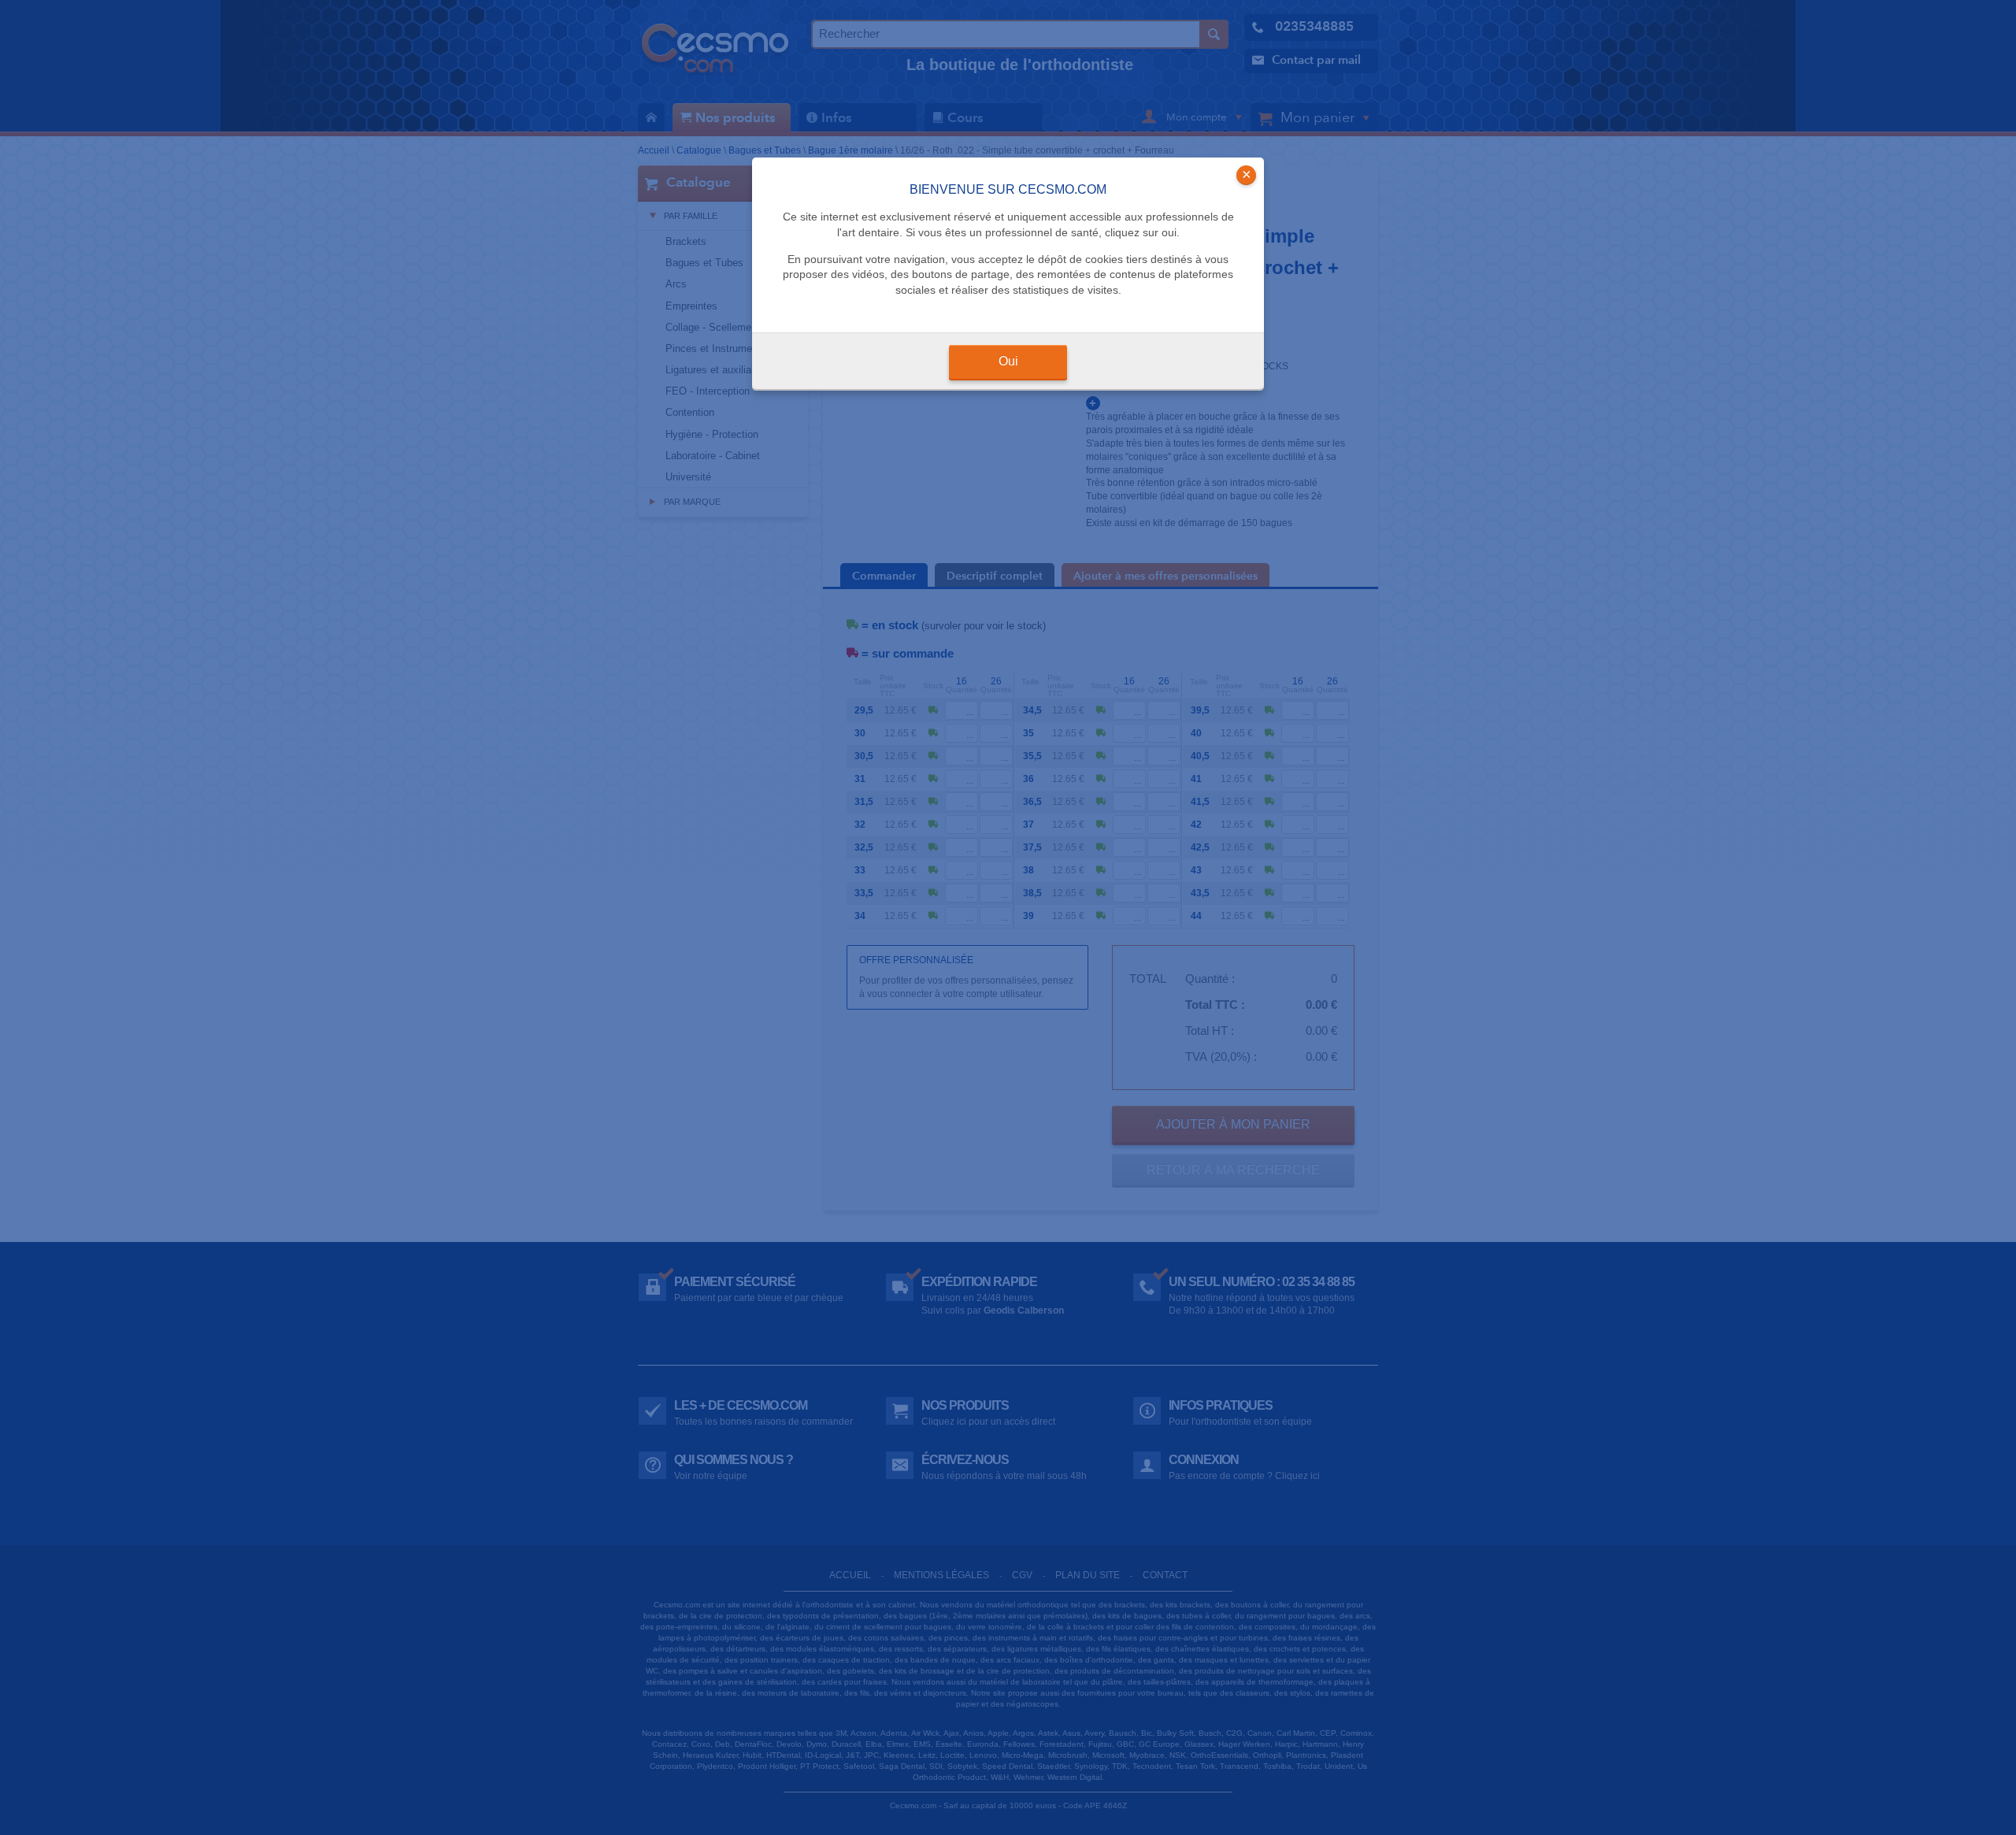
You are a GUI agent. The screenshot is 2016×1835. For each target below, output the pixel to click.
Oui (1008, 361)
